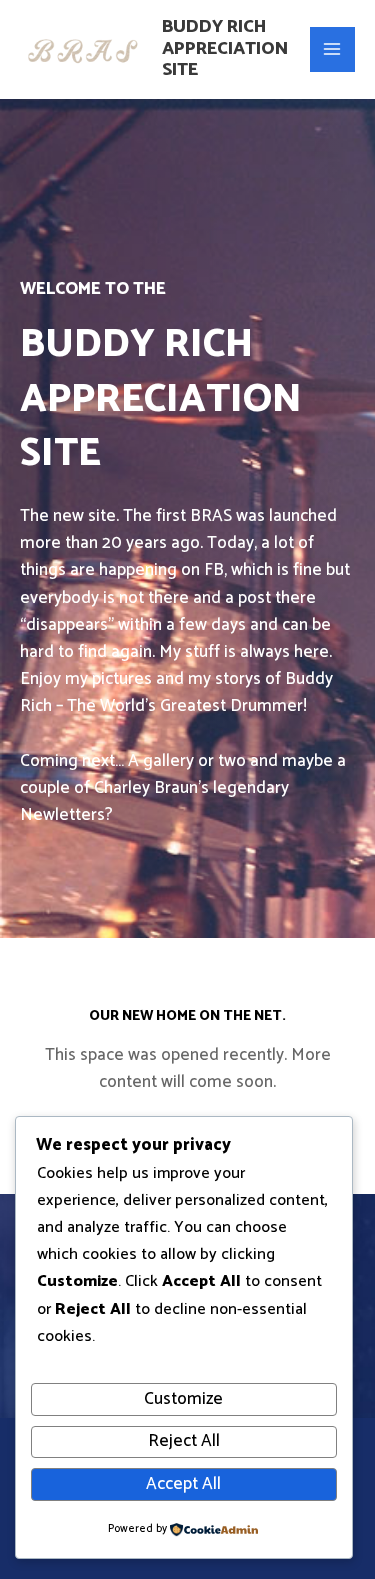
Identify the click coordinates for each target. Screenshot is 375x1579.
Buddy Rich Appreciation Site (225, 48)
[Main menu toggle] (333, 50)
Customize (183, 1399)
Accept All (183, 1484)
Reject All (184, 1441)
